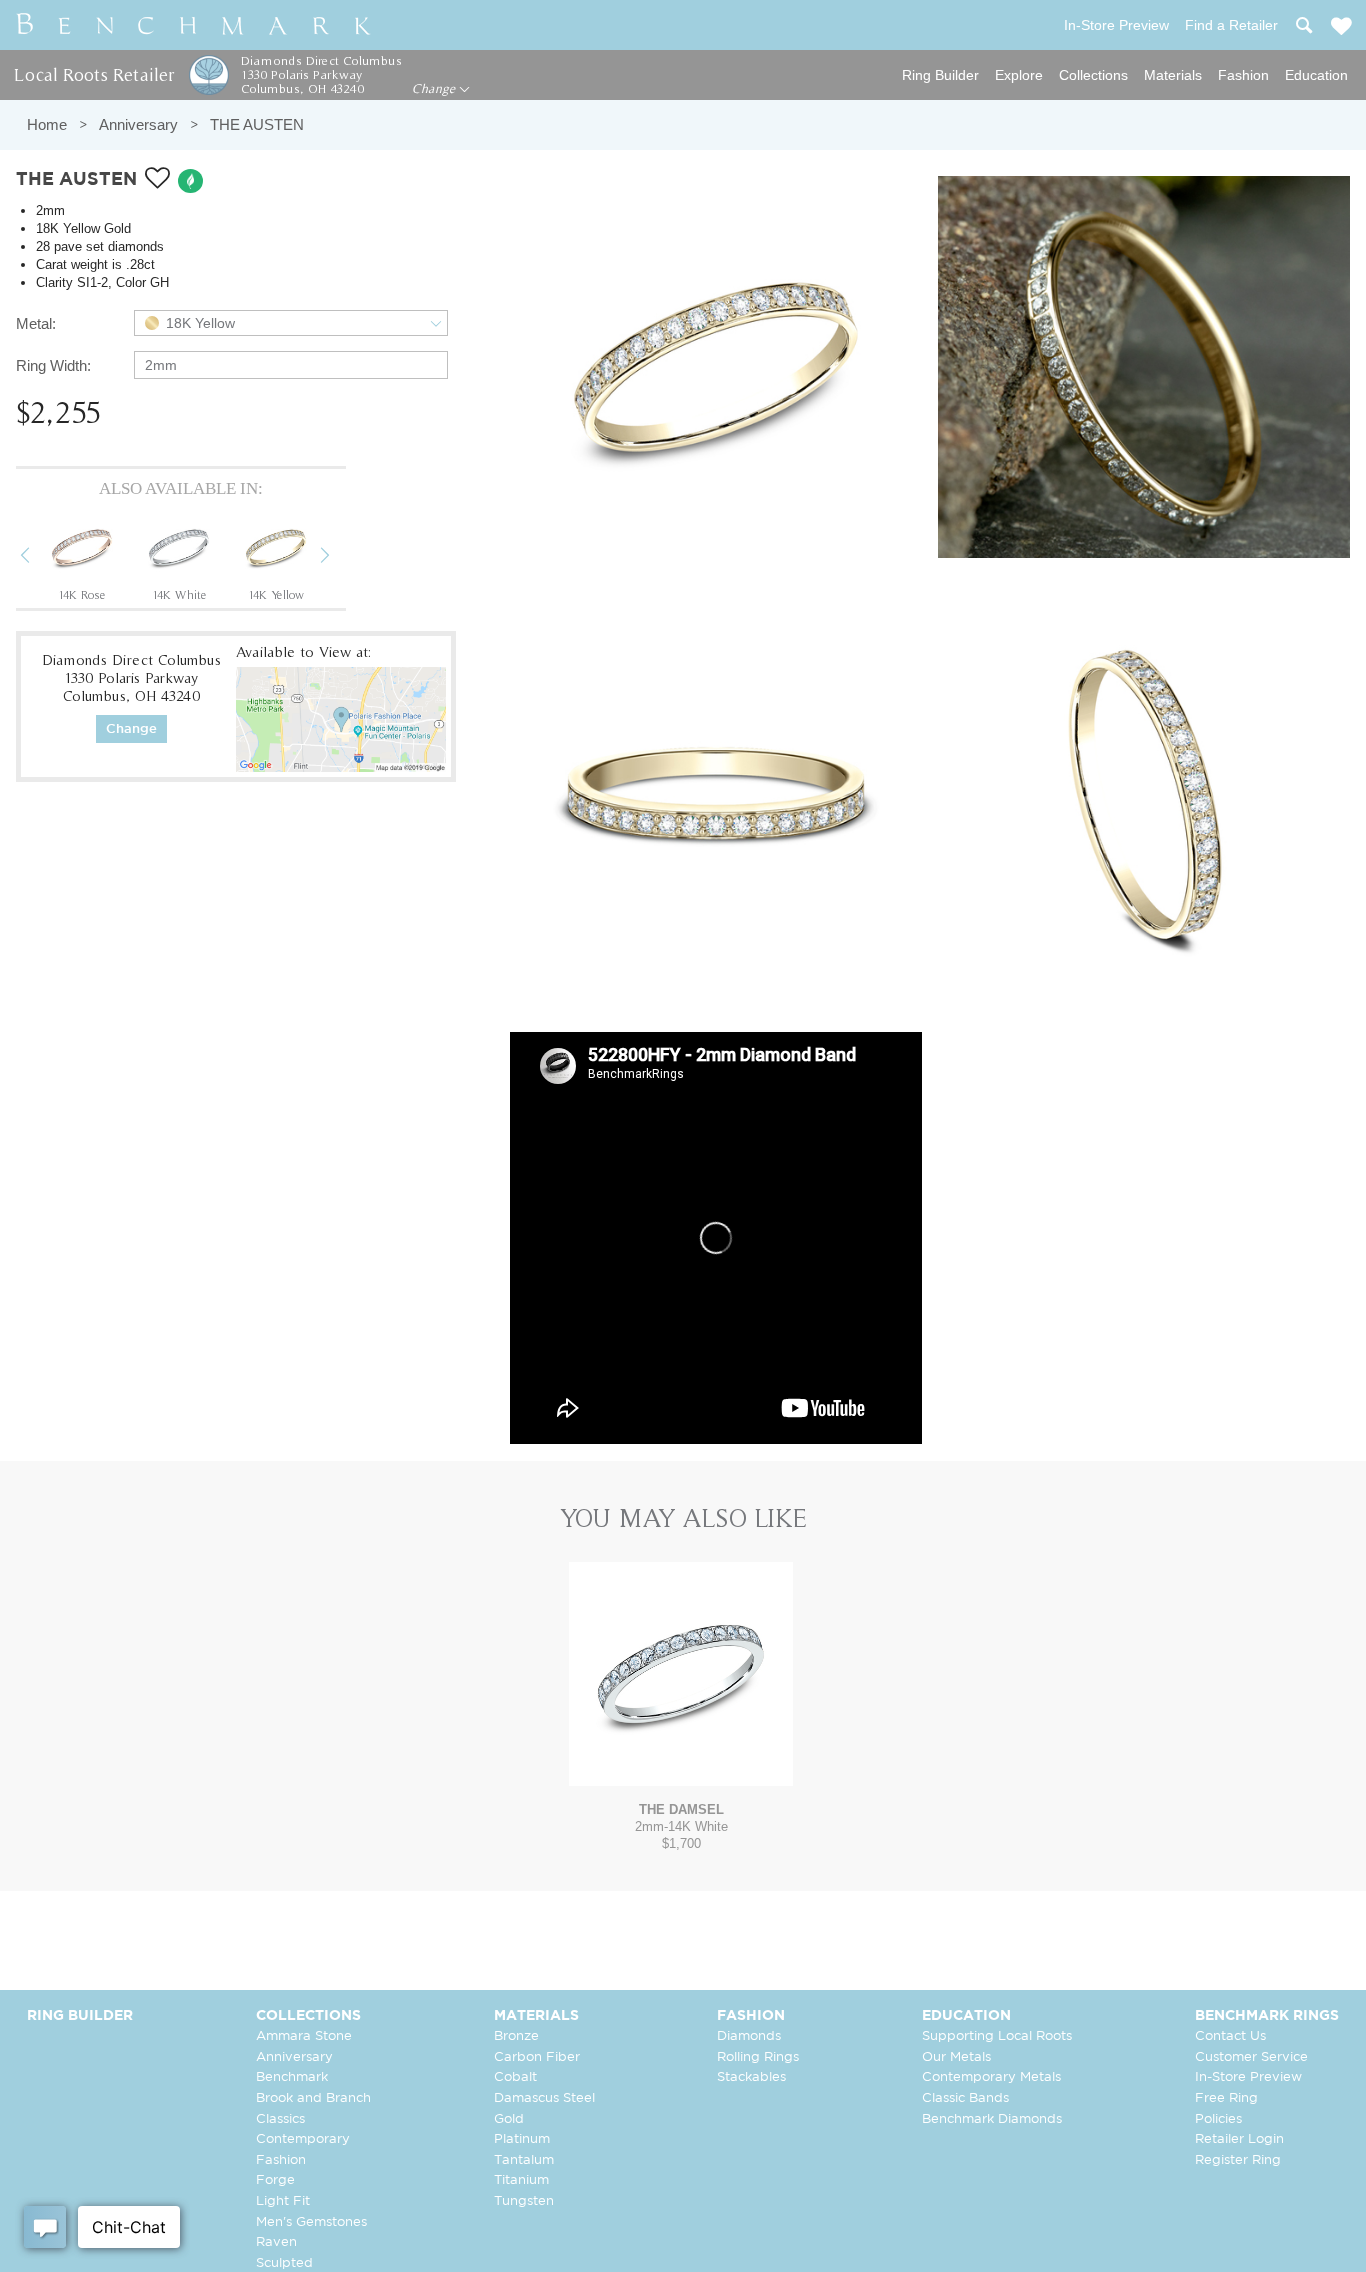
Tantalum (524, 2160)
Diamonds (749, 2036)
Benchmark (292, 2077)
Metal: (36, 323)
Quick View (681, 1766)
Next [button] (340, 558)
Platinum (522, 2139)
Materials (1173, 75)
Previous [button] (40, 558)
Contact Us (1230, 2036)
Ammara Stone (304, 2036)
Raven (276, 2242)
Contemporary (303, 2139)
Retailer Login (1239, 2139)
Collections (1093, 75)
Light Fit (283, 2201)
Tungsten (524, 2201)
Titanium (521, 2180)
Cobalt (515, 2077)
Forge (275, 2180)
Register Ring (1238, 2160)
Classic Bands (965, 2098)
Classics (280, 2119)
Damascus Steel (544, 2098)
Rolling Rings (758, 2057)
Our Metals (956, 2057)
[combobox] (291, 323)
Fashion (1243, 75)
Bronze (516, 2036)
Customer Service (1251, 2057)
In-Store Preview (1248, 2077)
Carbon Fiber (537, 2057)
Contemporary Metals (991, 2077)
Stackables (751, 2077)
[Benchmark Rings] (194, 25)
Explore (1019, 75)
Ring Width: (53, 365)
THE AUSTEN (257, 124)
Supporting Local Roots (997, 2036)
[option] (82, 557)
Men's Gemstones (311, 2222)
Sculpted (284, 2263)
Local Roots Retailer (94, 74)
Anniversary (138, 124)
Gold (509, 2119)
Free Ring (1226, 2098)
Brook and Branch (313, 2098)
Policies (1218, 2119)
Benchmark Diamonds (992, 2119)
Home (47, 124)
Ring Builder (940, 75)
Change (435, 89)
